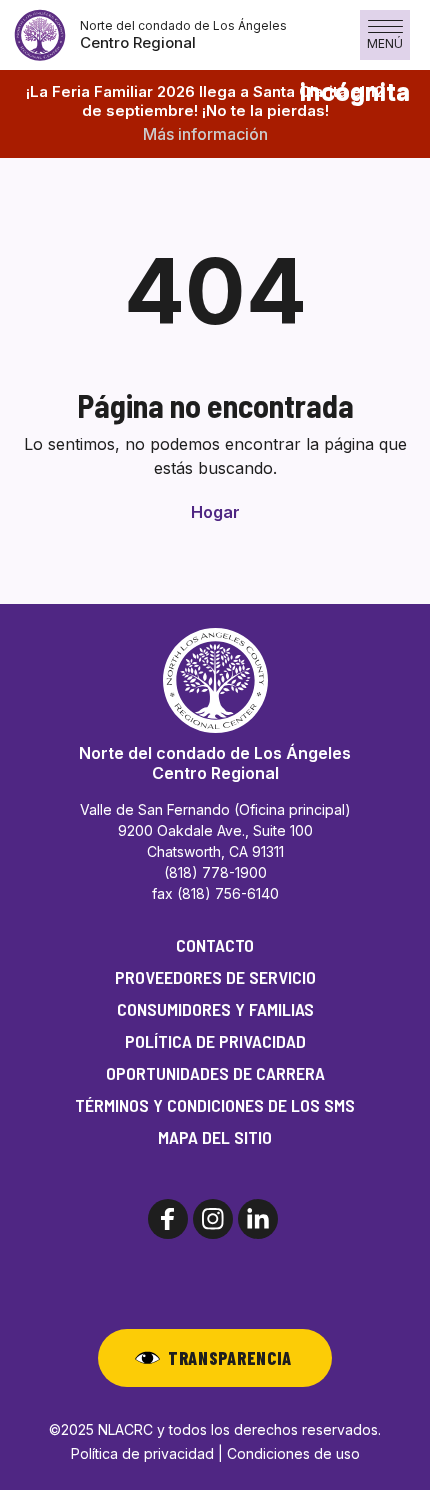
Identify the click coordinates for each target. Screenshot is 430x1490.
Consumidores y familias (215, 1009)
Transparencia (230, 1358)
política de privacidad (215, 1041)
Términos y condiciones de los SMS (215, 1105)
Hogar (215, 512)
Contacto (215, 945)
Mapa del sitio (215, 1137)
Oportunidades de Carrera (215, 1073)
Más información (205, 134)
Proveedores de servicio (215, 977)
